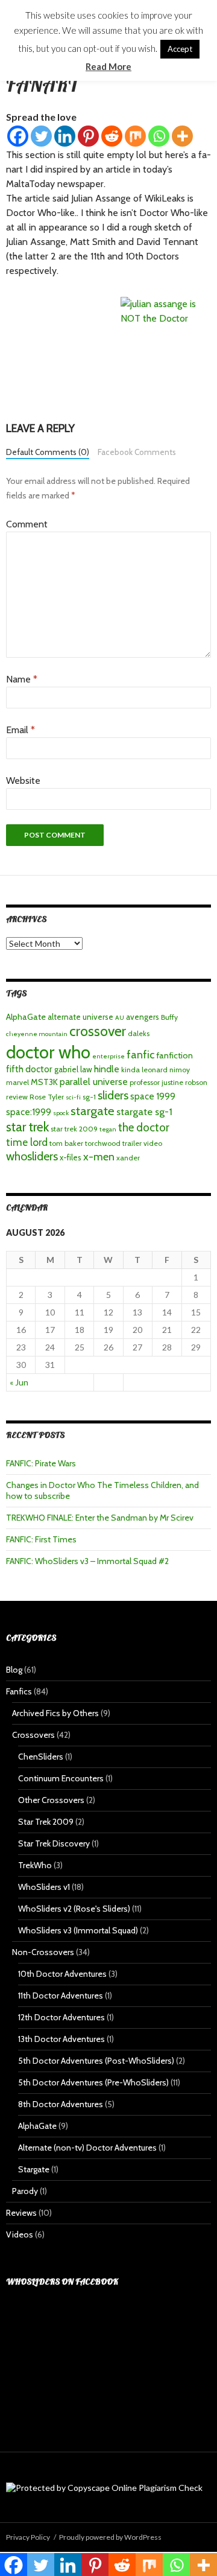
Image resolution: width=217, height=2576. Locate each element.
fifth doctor (29, 1069)
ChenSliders (41, 1757)
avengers (143, 1017)
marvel (17, 1082)
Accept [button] (180, 49)
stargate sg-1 (144, 1111)
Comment (27, 524)
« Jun (19, 1382)
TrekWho (35, 1865)
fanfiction (175, 1055)
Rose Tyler (47, 1097)
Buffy (169, 1017)
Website (23, 781)
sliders (113, 1095)
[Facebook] (18, 136)
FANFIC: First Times (41, 1539)
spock (61, 1113)
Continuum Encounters (61, 1778)
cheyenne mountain (37, 1034)
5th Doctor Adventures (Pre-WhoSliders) (93, 2082)
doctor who (48, 1052)
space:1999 (29, 1112)
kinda (131, 1070)
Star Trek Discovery (54, 1843)
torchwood (103, 1143)
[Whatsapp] (159, 136)
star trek (27, 1127)
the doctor (144, 1127)
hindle (107, 1069)
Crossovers (33, 1735)
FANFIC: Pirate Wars (41, 1463)
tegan (108, 1129)
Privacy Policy (28, 2537)
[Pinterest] (88, 136)
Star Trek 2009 (46, 1822)
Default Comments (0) (48, 452)
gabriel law (73, 1069)
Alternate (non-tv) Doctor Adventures (87, 2148)
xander (128, 1158)
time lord (27, 1142)
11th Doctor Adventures (61, 1996)
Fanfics (19, 1691)
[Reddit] (112, 136)
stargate (93, 1111)
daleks (139, 1033)
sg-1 (89, 1097)
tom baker (66, 1143)
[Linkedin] (65, 136)
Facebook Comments (137, 452)
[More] (182, 136)
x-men (99, 1156)
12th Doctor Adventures (61, 2017)
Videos (20, 2234)
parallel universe (94, 1082)
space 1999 (153, 1096)
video (153, 1143)
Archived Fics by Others (55, 1713)
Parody (25, 2191)
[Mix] (135, 136)
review (17, 1097)
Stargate (34, 2169)
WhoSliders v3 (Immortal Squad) (78, 1930)
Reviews (21, 2213)
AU (120, 1018)
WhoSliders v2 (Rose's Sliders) (74, 1909)
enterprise (108, 1056)
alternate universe (80, 1017)
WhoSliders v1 (44, 1887)
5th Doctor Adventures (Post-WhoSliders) (96, 2061)
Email (20, 730)
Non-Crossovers (43, 1952)
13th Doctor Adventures (61, 2039)
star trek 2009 (74, 1129)
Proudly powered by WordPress (110, 2537)
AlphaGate (26, 1017)
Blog (14, 1670)
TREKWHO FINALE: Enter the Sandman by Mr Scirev (100, 1518)
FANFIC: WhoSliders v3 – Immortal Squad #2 (87, 1561)
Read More (108, 66)
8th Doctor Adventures (61, 2104)
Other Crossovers (51, 1800)
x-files (71, 1157)
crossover (98, 1031)
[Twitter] (41, 136)
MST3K (44, 1082)
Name (22, 679)
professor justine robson (168, 1082)
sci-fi (73, 1097)
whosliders (32, 1156)
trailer (132, 1143)
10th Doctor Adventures (62, 1974)
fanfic (140, 1054)
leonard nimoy (166, 1070)
